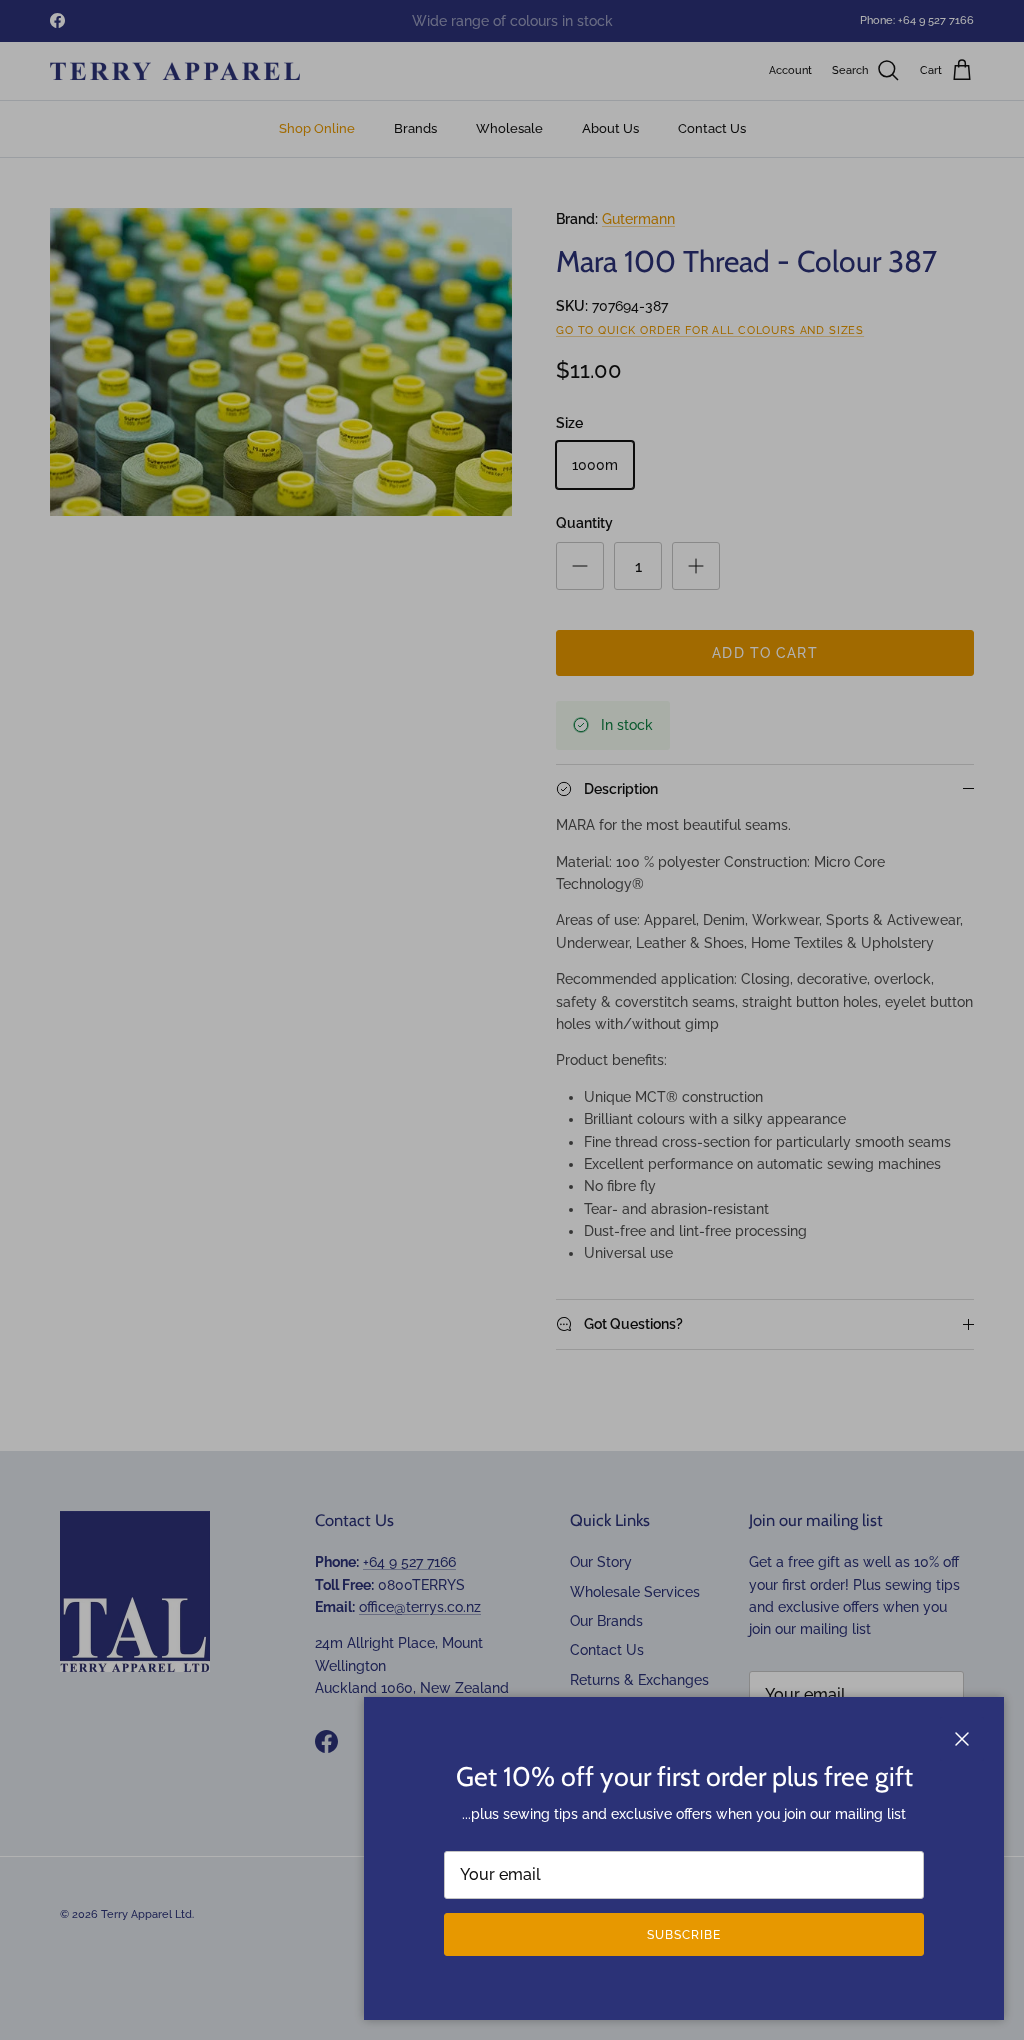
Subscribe (684, 1935)
